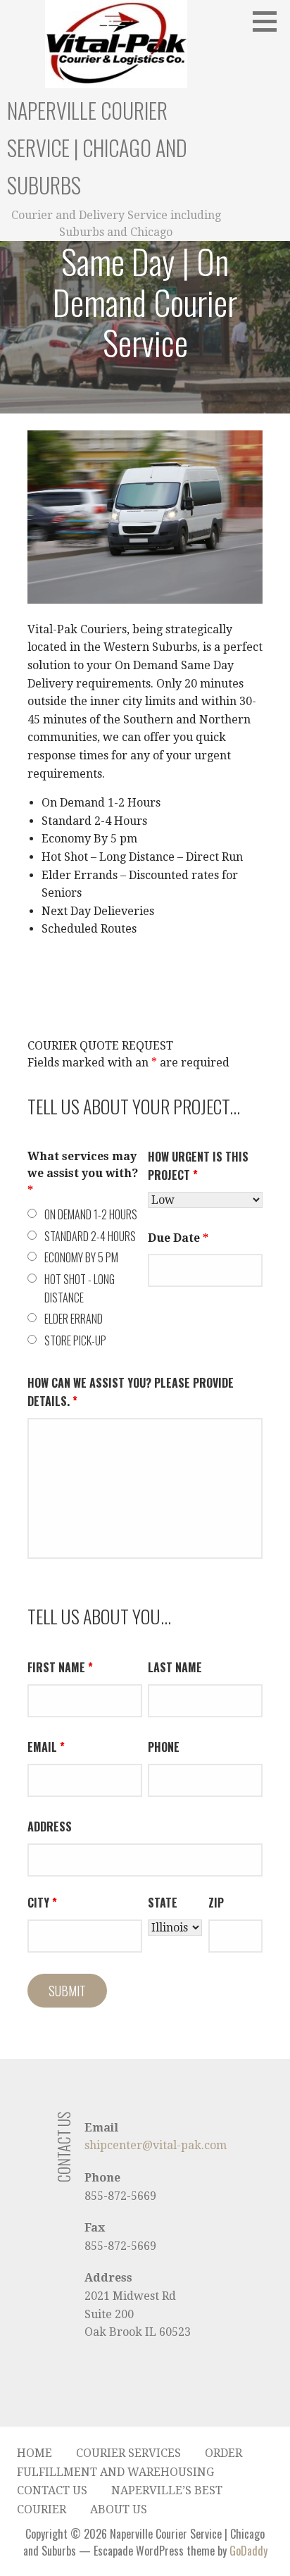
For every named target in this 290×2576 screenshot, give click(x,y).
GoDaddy (248, 2551)
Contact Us (52, 2490)
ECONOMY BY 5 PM (81, 1257)
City (42, 1903)
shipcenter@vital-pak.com (156, 2145)
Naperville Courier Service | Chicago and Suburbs (97, 148)
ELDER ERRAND (74, 1319)
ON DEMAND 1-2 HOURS (91, 1214)
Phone (164, 1747)
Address (50, 1827)
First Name (60, 1667)
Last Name (175, 1667)
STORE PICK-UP (75, 1340)
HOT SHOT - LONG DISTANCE (80, 1288)
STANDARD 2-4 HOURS (90, 1236)
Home (34, 2453)
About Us (119, 2509)
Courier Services (128, 2453)
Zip (216, 1903)
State (163, 1903)
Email (46, 1747)
